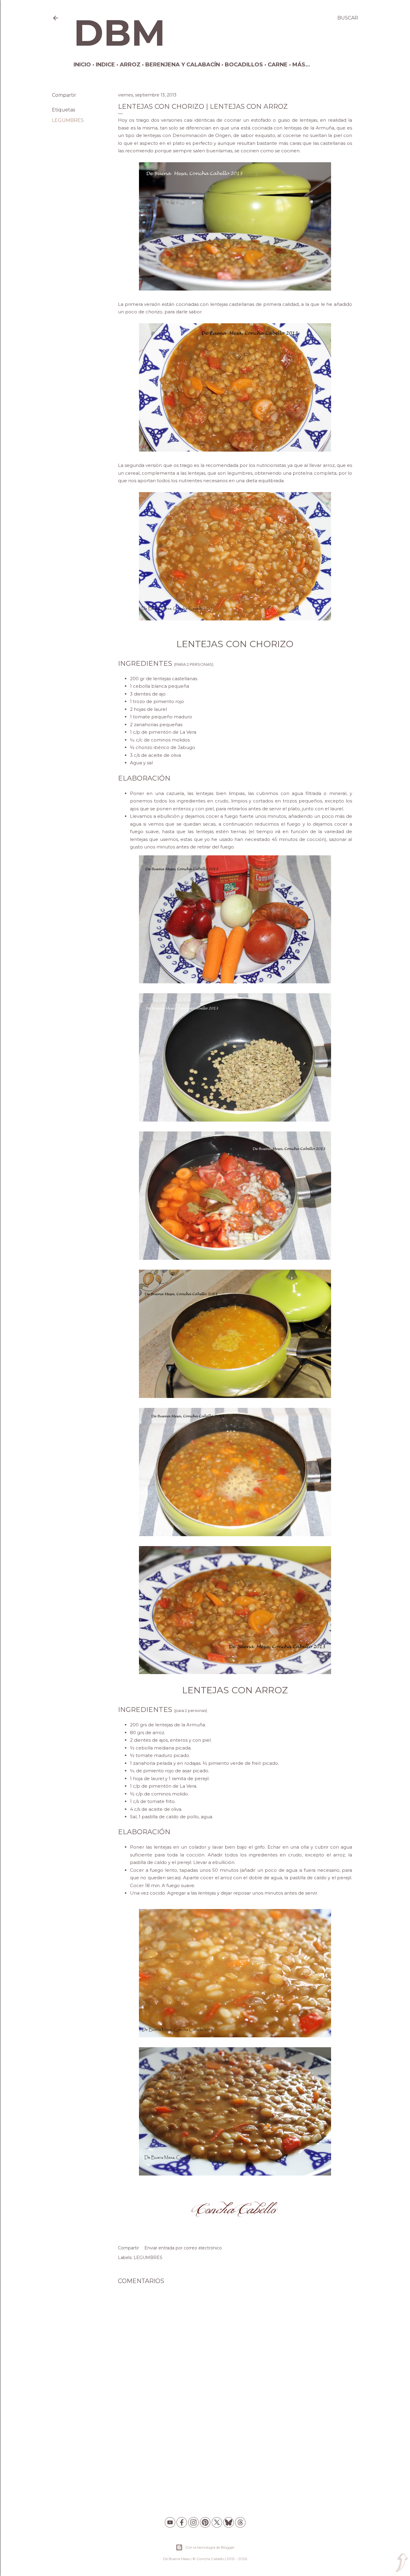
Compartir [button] (64, 95)
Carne (278, 65)
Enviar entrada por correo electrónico (183, 2248)
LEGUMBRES (68, 120)
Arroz (130, 65)
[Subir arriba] (402, 2563)
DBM (119, 33)
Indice (105, 65)
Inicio (82, 65)
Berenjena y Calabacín (183, 65)
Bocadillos (244, 65)
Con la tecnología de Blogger (210, 2547)
